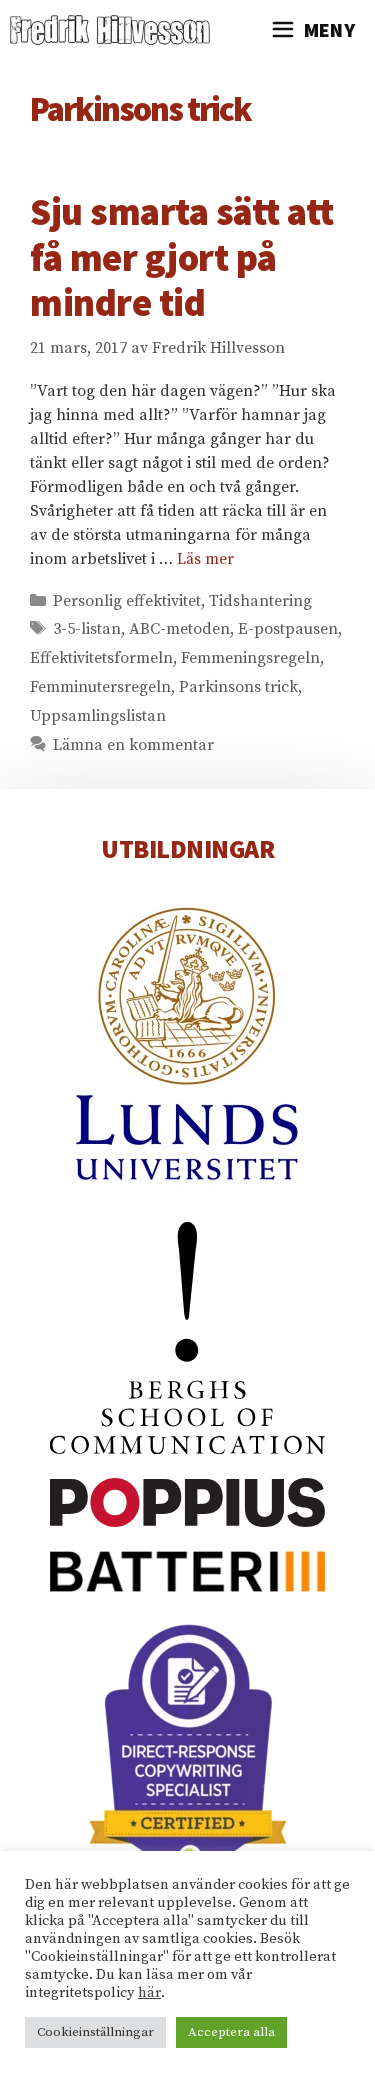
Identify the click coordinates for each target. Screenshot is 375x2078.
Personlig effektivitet (127, 601)
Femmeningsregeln (250, 658)
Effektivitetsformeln (101, 658)
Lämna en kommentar (133, 745)
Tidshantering (260, 601)
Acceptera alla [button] (231, 2032)
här (149, 1993)
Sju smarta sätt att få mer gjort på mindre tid (182, 257)
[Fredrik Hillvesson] (115, 30)
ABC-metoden (179, 629)
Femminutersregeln (100, 687)
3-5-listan (87, 629)
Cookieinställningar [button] (95, 2032)
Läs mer (205, 559)
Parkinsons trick (238, 687)
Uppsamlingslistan (98, 716)
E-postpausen (288, 629)
